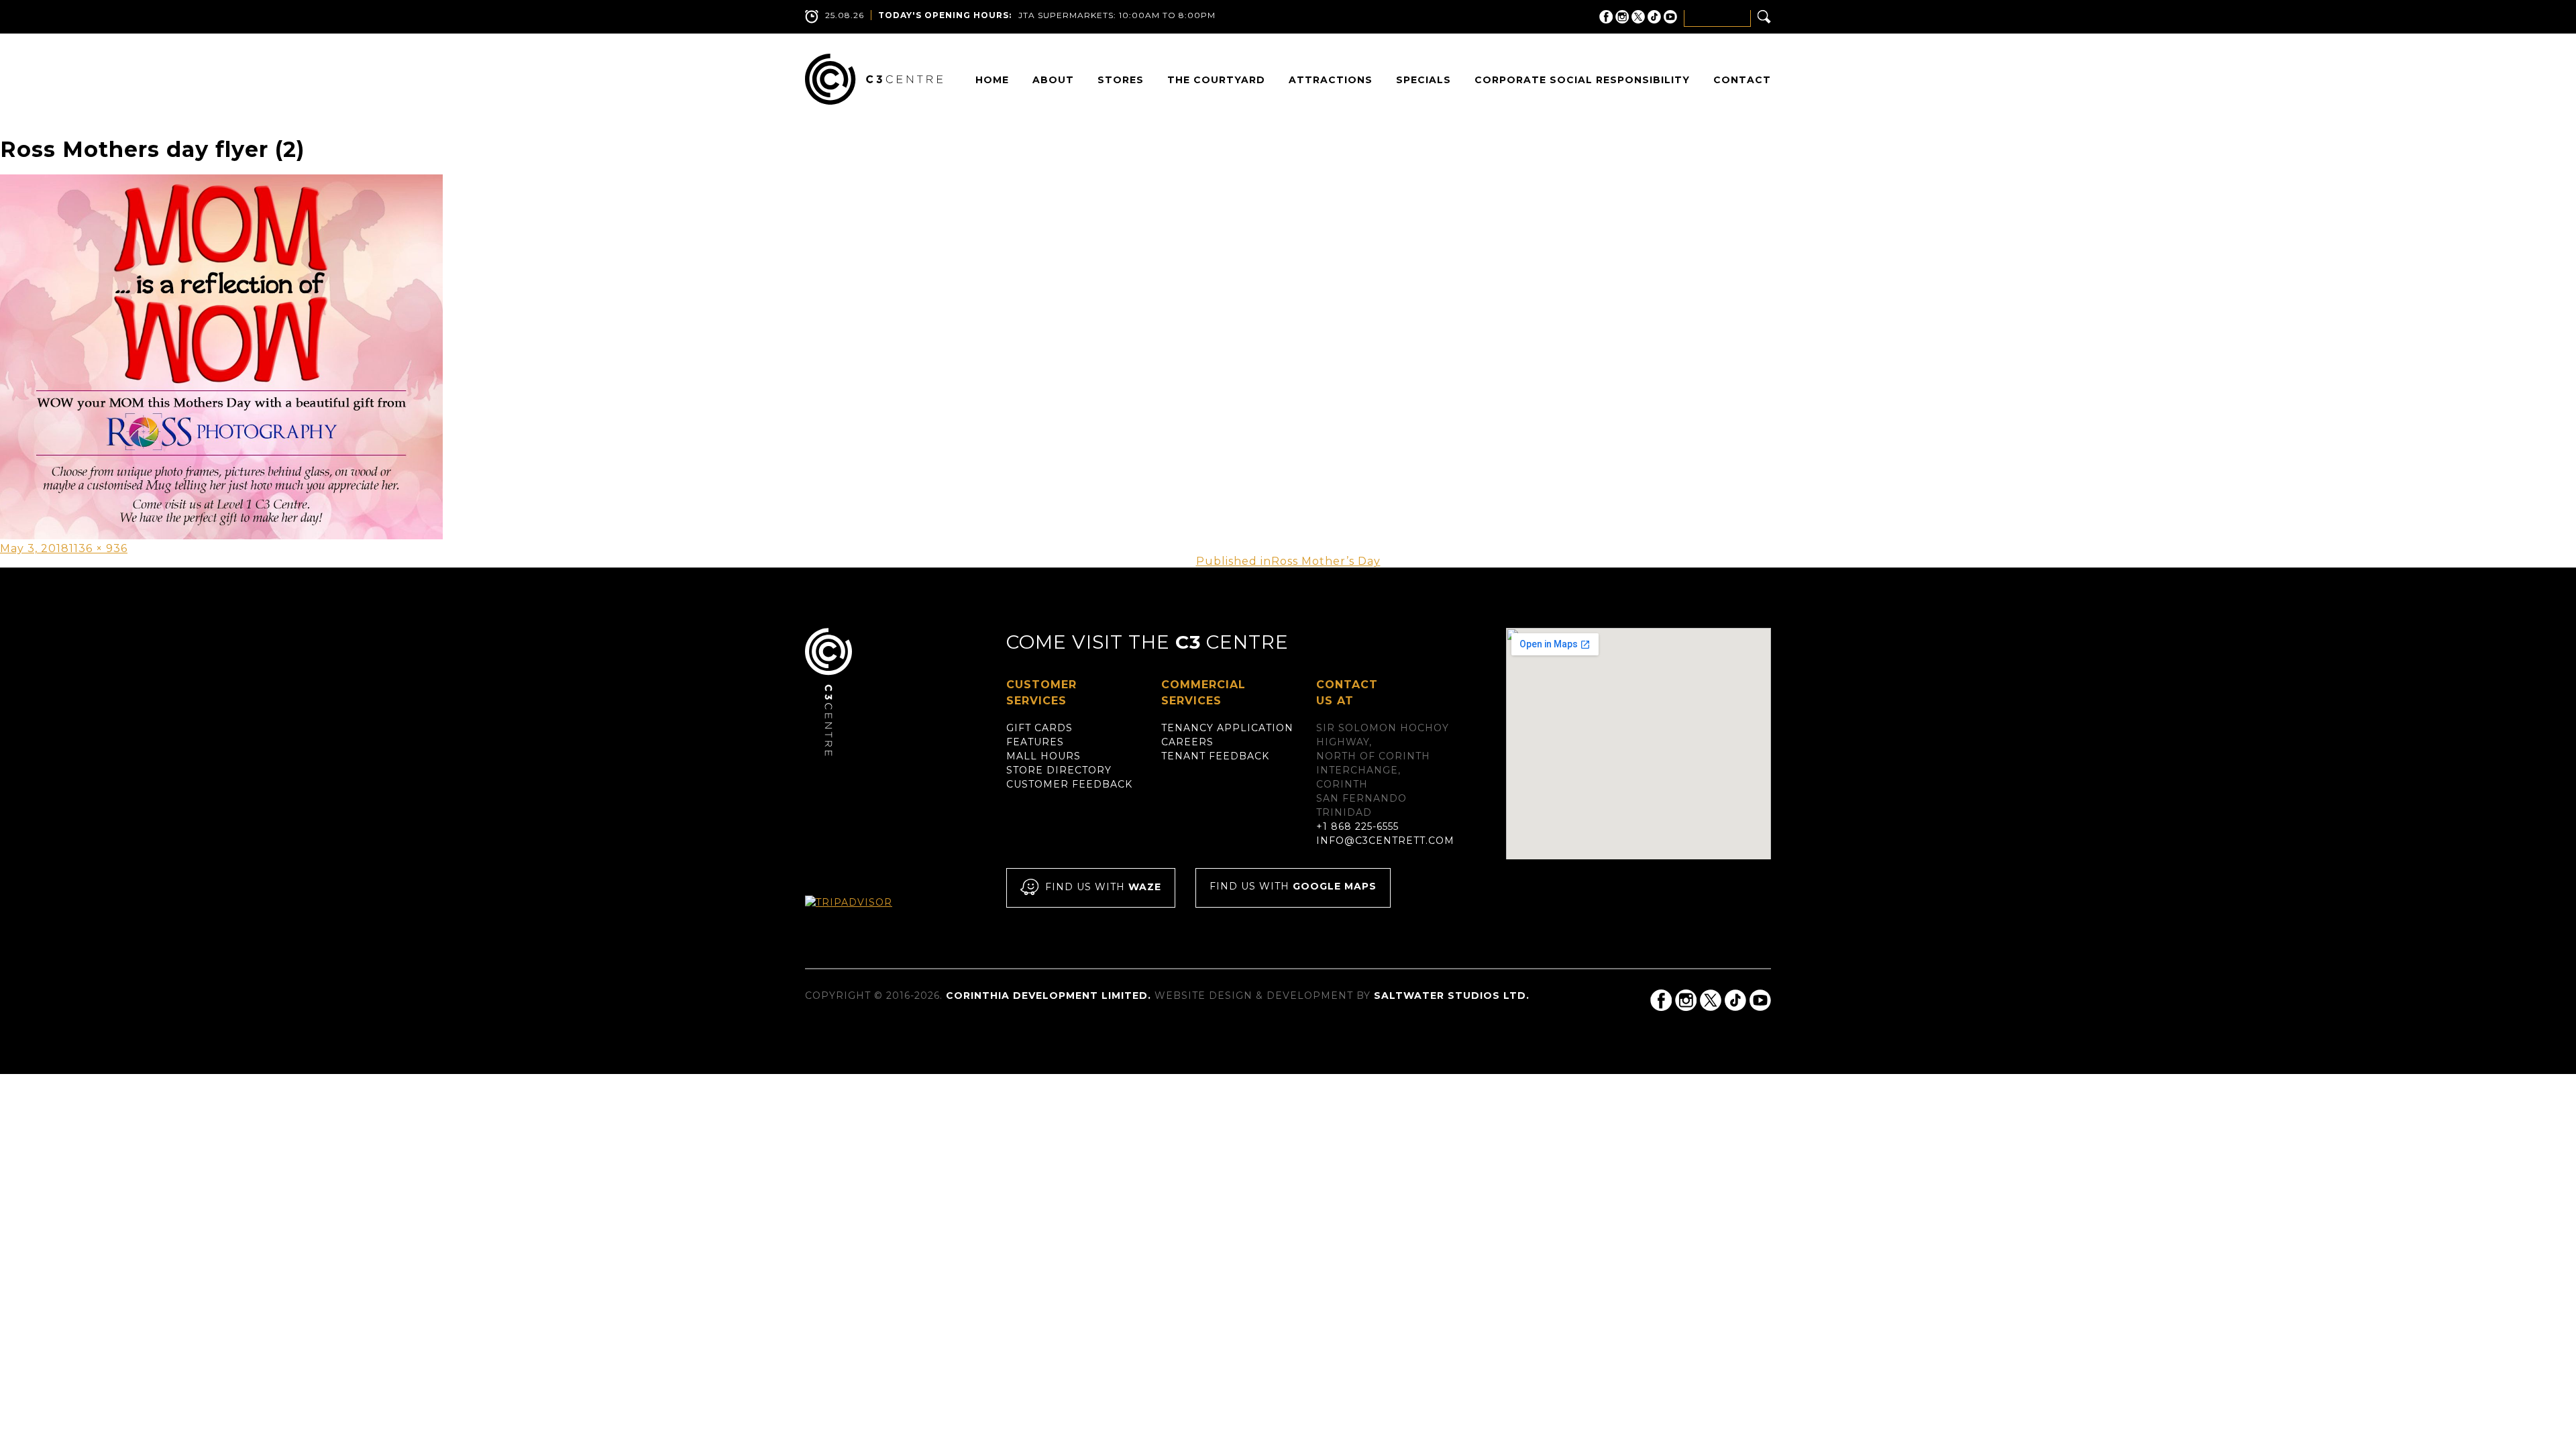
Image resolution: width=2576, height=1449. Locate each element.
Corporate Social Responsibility (1582, 80)
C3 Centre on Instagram (1622, 17)
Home (992, 80)
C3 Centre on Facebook (1606, 17)
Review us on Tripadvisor (863, 915)
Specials (1424, 80)
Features (1035, 742)
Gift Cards (1039, 728)
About (1053, 80)
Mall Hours (1043, 756)
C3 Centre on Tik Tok (1654, 17)
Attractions (1331, 80)
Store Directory (1059, 770)
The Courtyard (1216, 80)
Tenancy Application (1227, 728)
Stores (1121, 80)
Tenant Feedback (1215, 756)
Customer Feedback (1069, 784)
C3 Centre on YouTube (1670, 17)
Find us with (1103, 888)
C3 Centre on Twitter (1638, 17)
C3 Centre (874, 79)
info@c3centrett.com (1385, 841)
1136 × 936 (98, 548)
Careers (1187, 742)
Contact (1742, 80)
